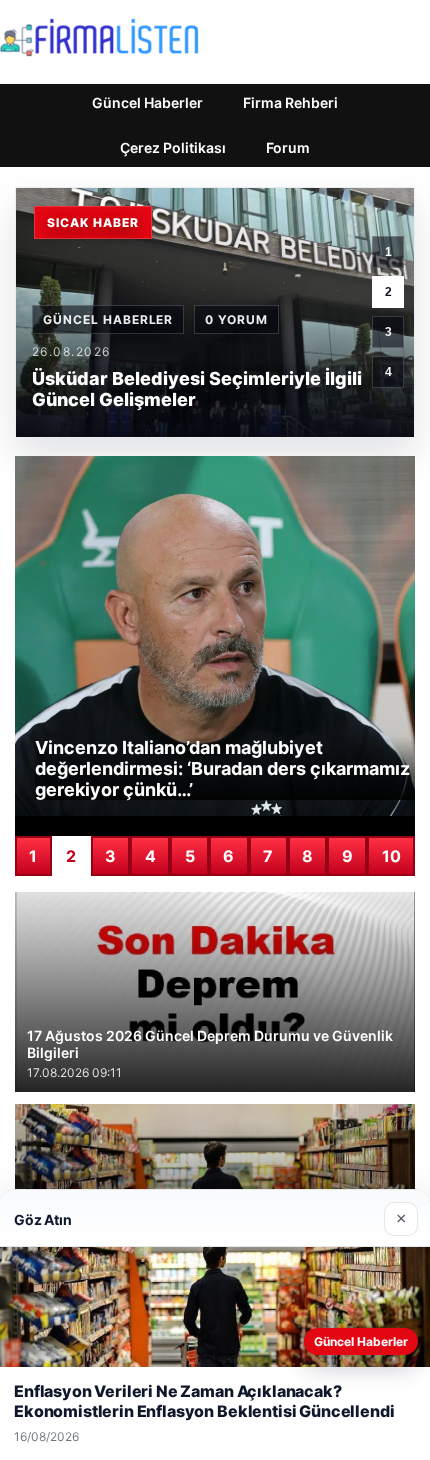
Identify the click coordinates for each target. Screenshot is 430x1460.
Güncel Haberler (147, 102)
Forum (288, 147)
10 (391, 856)
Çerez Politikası (173, 147)
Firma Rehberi (290, 102)
